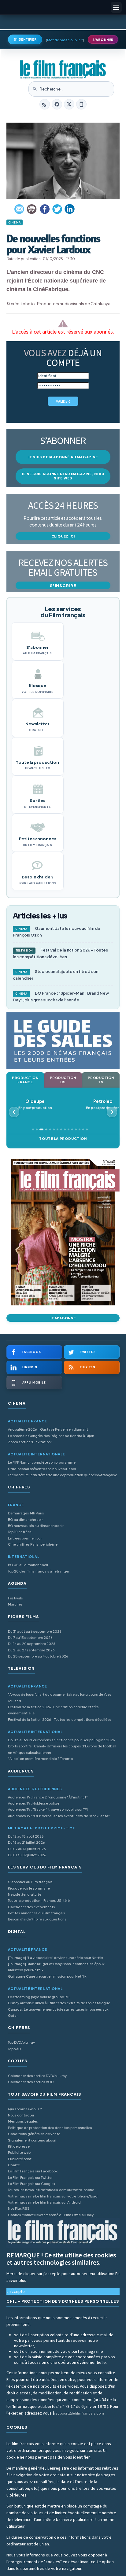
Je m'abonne (63, 1318)
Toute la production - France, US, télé (39, 1900)
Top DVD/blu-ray (21, 2042)
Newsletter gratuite (25, 1894)
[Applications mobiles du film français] (81, 104)
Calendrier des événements (31, 1907)
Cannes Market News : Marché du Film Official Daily (51, 2215)
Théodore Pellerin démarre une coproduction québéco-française (63, 1475)
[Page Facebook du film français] (57, 104)
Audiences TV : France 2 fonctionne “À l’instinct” (48, 1797)
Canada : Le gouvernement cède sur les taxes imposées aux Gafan (58, 2012)
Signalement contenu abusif (32, 2140)
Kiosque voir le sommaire (29, 1888)
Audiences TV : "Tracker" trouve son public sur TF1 (48, 1809)
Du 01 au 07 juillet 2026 (27, 1855)
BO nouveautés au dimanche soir (36, 1526)
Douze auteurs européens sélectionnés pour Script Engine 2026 (61, 1740)
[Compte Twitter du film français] (69, 104)
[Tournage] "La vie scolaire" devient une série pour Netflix (56, 1958)
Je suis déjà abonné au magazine (63, 457)
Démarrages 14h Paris (26, 1513)
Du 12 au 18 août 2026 (26, 1836)
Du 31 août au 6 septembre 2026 (35, 1631)
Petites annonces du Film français (37, 1913)
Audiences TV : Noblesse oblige (34, 1803)
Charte (14, 2165)
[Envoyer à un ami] (20, 209)
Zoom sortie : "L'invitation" (30, 1442)
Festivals (15, 1598)
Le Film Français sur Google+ (32, 2184)
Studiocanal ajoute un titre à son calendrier (56, 975)
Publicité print (20, 2159)
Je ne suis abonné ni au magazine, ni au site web (63, 476)
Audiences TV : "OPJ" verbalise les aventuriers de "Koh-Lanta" (59, 1816)
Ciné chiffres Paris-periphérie (33, 1544)
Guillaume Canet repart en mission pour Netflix (47, 1976)
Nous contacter (21, 2115)
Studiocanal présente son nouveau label (42, 1469)
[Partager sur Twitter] (57, 209)
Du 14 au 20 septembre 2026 (32, 1644)
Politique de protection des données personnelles (50, 2128)
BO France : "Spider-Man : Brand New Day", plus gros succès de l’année (61, 996)
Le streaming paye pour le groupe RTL (39, 1997)
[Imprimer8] (32, 209)
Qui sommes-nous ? (25, 2109)
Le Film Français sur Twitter (30, 2177)
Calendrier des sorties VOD (31, 2082)
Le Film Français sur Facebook (33, 2171)
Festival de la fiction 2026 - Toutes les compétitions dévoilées (60, 953)
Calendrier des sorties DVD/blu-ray (37, 2076)
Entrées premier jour (25, 1538)
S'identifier (25, 39)
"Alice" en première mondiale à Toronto (40, 1759)
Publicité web (19, 2152)
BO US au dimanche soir (28, 1565)
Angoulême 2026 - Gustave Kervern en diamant (48, 1429)
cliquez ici (63, 536)
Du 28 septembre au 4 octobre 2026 (38, 1656)
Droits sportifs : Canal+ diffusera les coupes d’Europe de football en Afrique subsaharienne (62, 1749)
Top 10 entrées (20, 1532)
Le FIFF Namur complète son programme (42, 1462)
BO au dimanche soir (25, 1519)
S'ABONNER (103, 40)
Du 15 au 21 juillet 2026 (26, 1842)
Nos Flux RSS (19, 2208)
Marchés (15, 1604)
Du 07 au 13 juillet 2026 (27, 1849)
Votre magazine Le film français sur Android (44, 2202)
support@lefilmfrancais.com (80, 2413)
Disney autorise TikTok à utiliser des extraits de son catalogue (59, 2003)
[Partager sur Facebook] (45, 209)
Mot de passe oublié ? (65, 40)
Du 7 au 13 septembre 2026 (30, 1637)
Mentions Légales (23, 2121)
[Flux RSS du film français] (45, 104)
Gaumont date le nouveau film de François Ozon (57, 932)
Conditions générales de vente (34, 2134)
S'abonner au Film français (30, 1882)
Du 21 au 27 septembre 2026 (31, 1650)
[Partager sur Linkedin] (70, 209)
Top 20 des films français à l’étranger (39, 1571)
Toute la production (63, 1138)
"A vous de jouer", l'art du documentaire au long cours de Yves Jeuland (60, 1697)
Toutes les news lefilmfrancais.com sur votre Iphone (51, 2190)
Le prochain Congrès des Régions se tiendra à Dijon (51, 1436)
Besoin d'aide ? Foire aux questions (37, 1919)
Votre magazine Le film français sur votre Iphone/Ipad (53, 2196)
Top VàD (14, 2049)
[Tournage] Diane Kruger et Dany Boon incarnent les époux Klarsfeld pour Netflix (56, 1967)
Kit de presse (19, 2146)
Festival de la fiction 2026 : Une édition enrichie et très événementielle (53, 1710)
